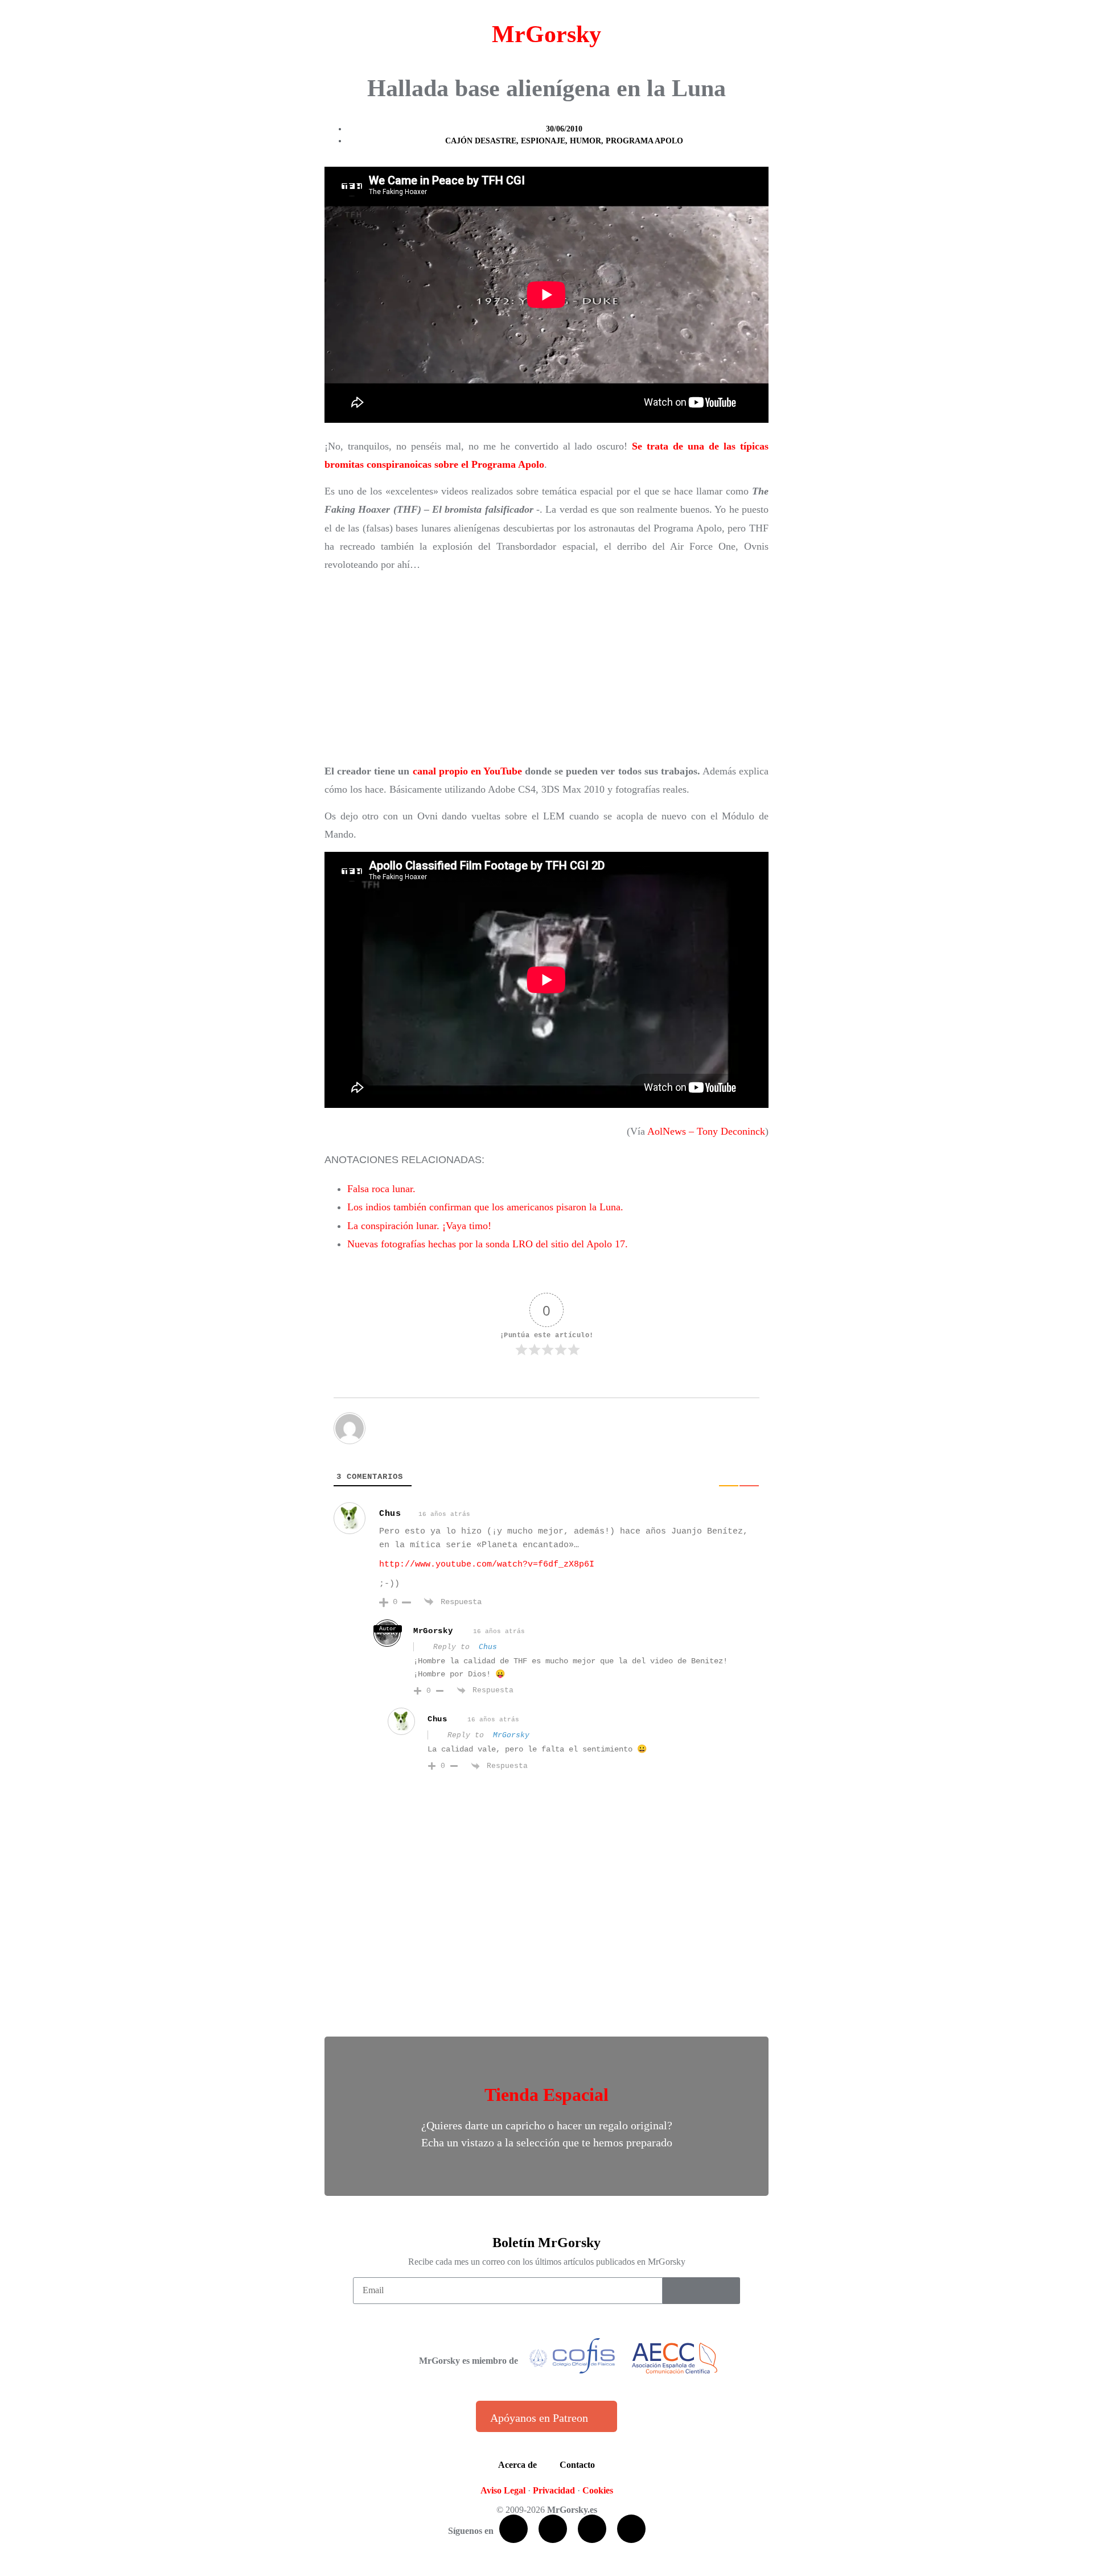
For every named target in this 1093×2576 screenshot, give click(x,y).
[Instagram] (631, 2529)
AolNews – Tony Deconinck (706, 1131)
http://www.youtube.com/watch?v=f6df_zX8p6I (487, 1565)
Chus (390, 1514)
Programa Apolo (644, 141)
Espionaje (543, 141)
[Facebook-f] (513, 2529)
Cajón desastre (481, 141)
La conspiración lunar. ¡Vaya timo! (419, 1226)
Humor (585, 141)
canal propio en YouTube (467, 771)
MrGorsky (546, 34)
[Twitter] (553, 2529)
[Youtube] (592, 2529)
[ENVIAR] (701, 2291)
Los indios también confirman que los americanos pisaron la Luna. (485, 1207)
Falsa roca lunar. (381, 1189)
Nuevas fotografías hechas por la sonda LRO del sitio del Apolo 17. (488, 1244)
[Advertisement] (546, 668)
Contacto (577, 2465)
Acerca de (517, 2465)
